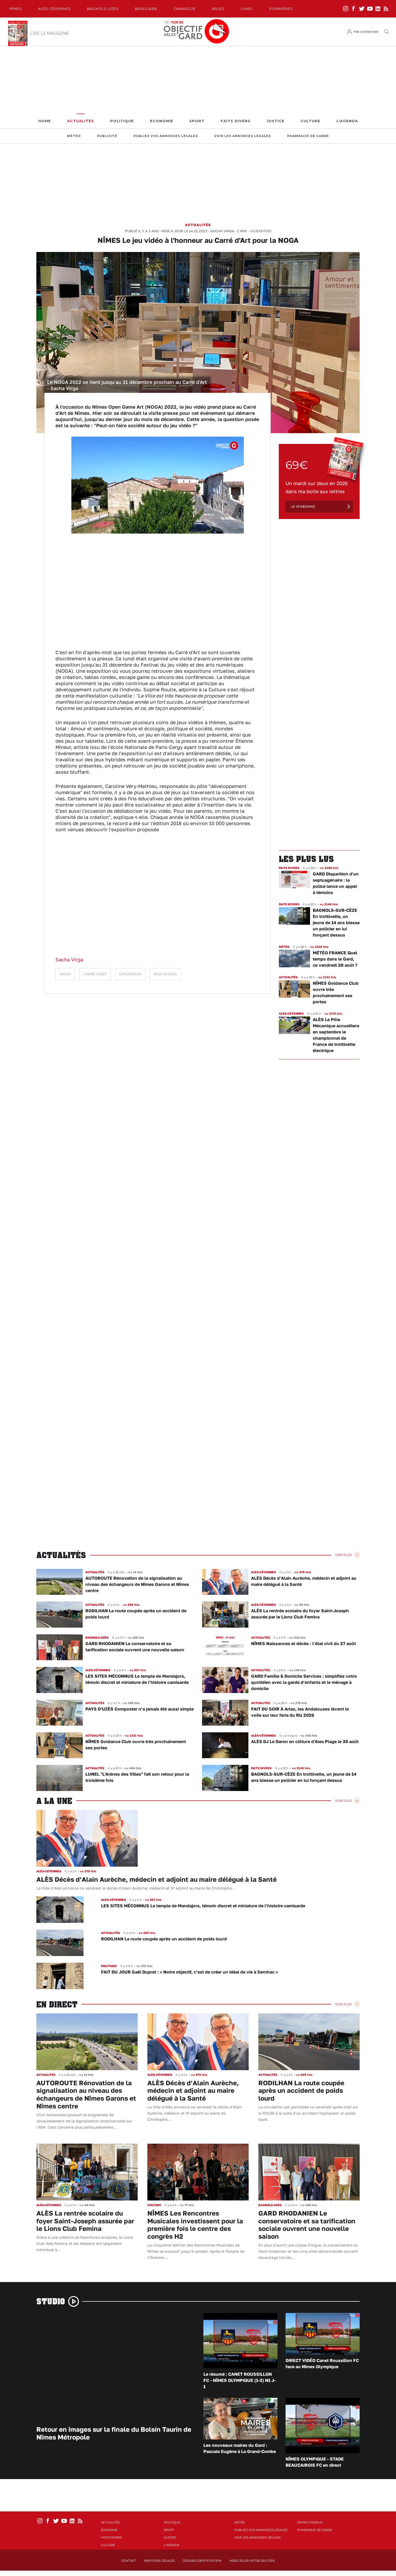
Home (45, 121)
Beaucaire (146, 9)
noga (65, 974)
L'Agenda (347, 121)
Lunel (247, 9)
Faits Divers (236, 121)
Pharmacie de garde (308, 136)
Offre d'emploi (310, 2522)
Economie (162, 121)
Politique (122, 121)
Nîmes (16, 9)
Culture (310, 121)
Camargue (185, 9)
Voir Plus (343, 1555)
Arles (218, 9)
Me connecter (366, 32)
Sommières (281, 9)
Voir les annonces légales (243, 136)
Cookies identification (202, 2561)
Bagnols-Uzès (103, 9)
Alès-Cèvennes (54, 9)
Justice (276, 121)
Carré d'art (95, 974)
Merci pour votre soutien (252, 2561)
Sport (197, 121)
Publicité (107, 136)
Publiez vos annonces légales (166, 136)
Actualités (81, 121)
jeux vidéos (165, 974)
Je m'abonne (303, 507)
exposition (130, 974)
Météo (74, 136)
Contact (129, 2561)
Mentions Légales (159, 2561)
